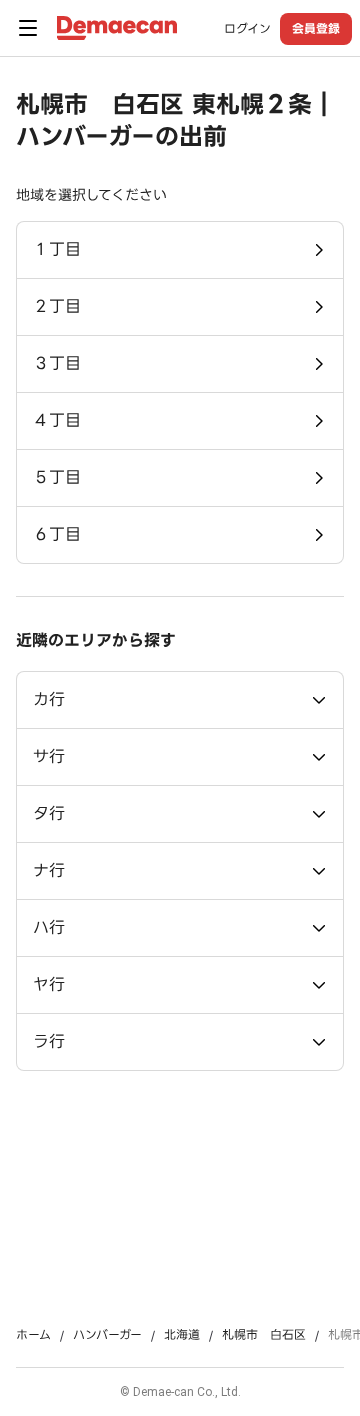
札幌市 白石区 (264, 1335)
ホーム (33, 1335)
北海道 (182, 1335)
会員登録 (316, 28)
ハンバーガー (107, 1335)
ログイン (247, 29)
